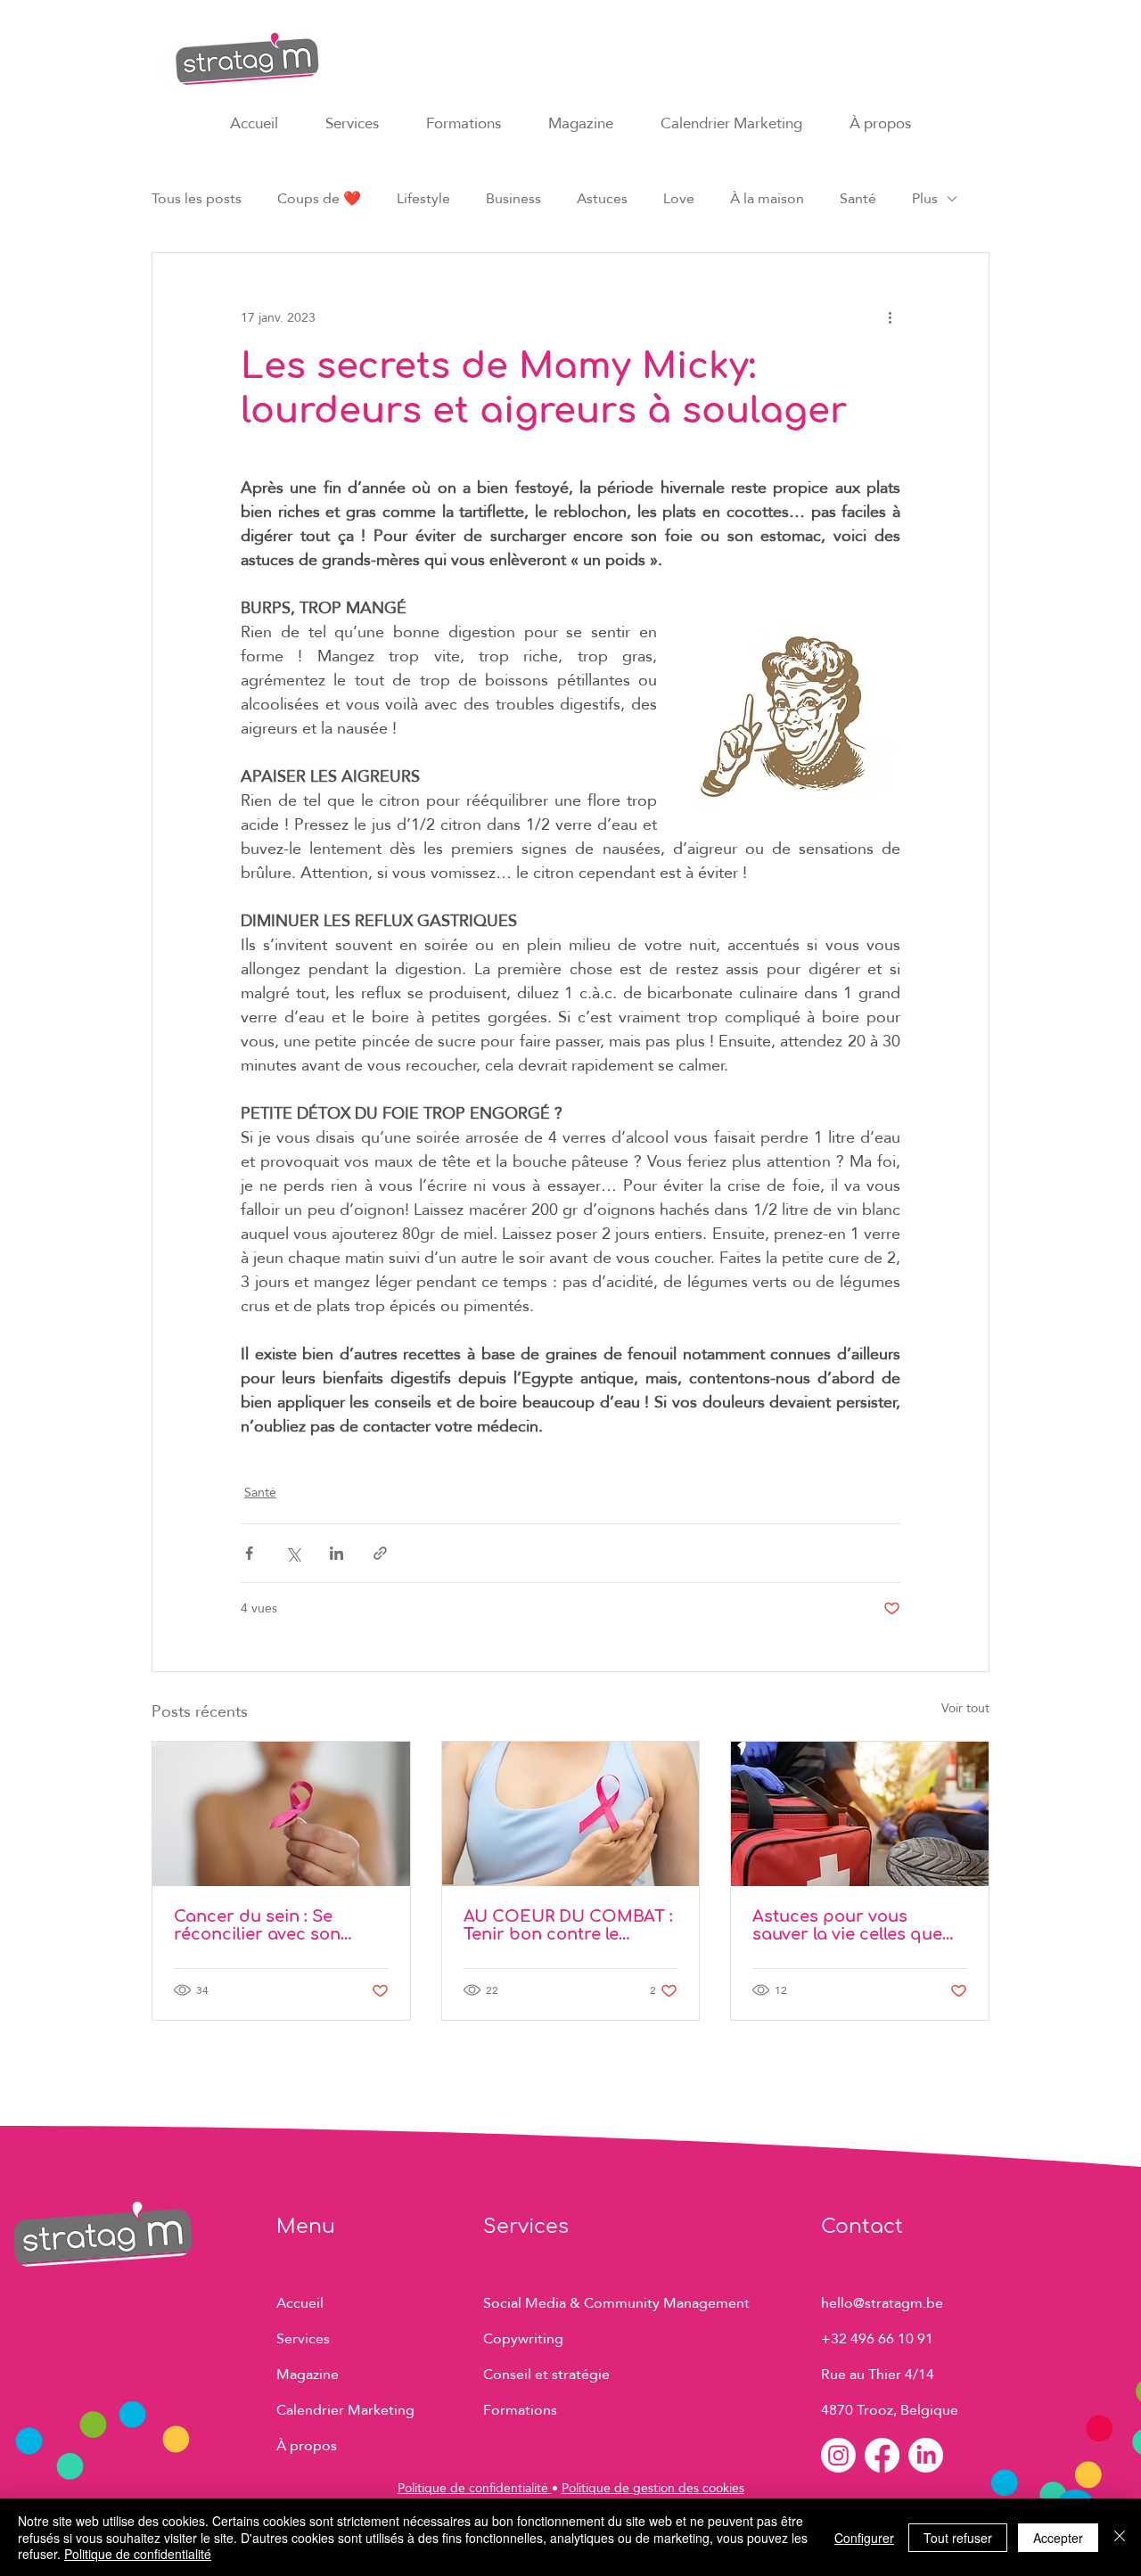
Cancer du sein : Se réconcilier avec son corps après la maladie (269, 1925)
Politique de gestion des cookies (653, 2488)
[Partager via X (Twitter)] (293, 1553)
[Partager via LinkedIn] (337, 1553)
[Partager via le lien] (380, 1553)
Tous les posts (197, 199)
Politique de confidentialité (475, 2488)
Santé (858, 199)
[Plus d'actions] (890, 317)
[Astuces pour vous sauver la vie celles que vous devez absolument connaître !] (860, 1814)
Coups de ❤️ (319, 199)
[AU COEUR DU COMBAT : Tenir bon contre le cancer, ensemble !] (571, 1814)
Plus (925, 199)
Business (513, 199)
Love (679, 199)
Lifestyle (423, 199)
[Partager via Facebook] (249, 1553)
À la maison (767, 199)
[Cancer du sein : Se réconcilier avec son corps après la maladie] (281, 1814)
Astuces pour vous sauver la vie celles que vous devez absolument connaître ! (850, 1925)
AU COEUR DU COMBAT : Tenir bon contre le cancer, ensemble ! (568, 1925)
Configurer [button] (864, 2538)
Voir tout (965, 1709)
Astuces (602, 199)
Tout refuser (958, 2538)
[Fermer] (1120, 2537)
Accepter (1058, 2538)
